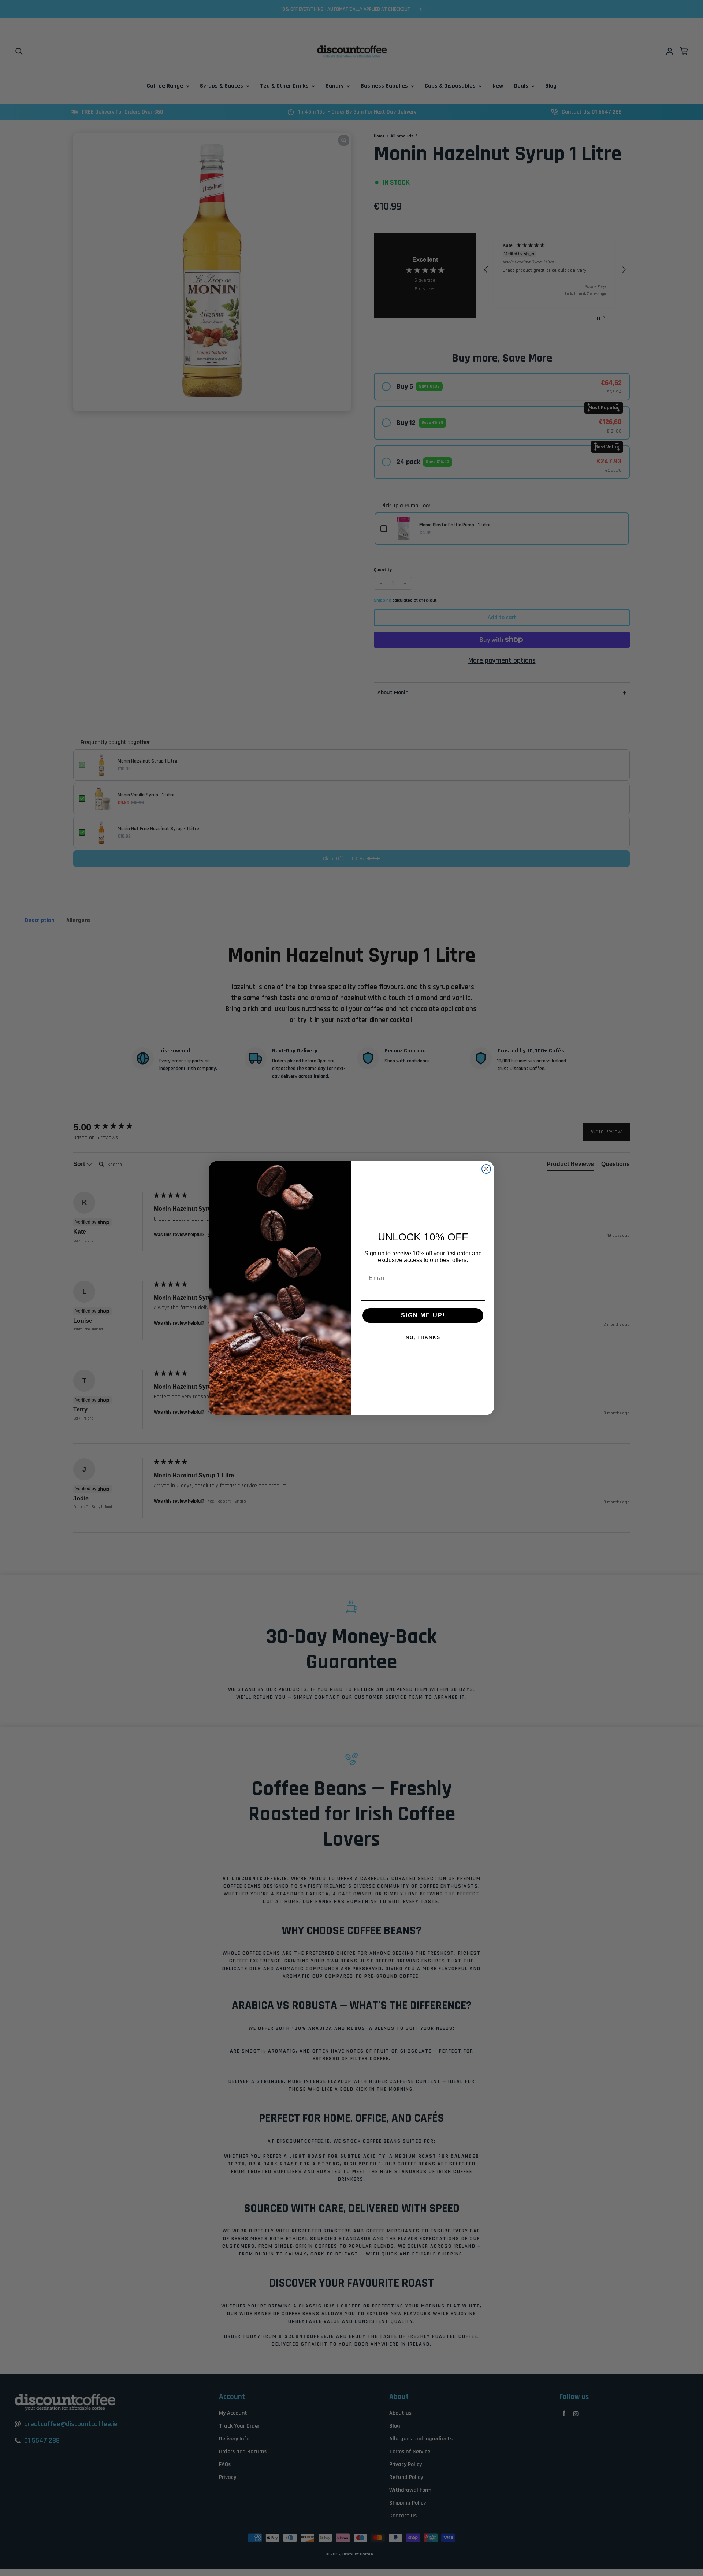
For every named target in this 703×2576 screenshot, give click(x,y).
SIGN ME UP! (423, 1315)
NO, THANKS (423, 1337)
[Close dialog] (486, 1169)
